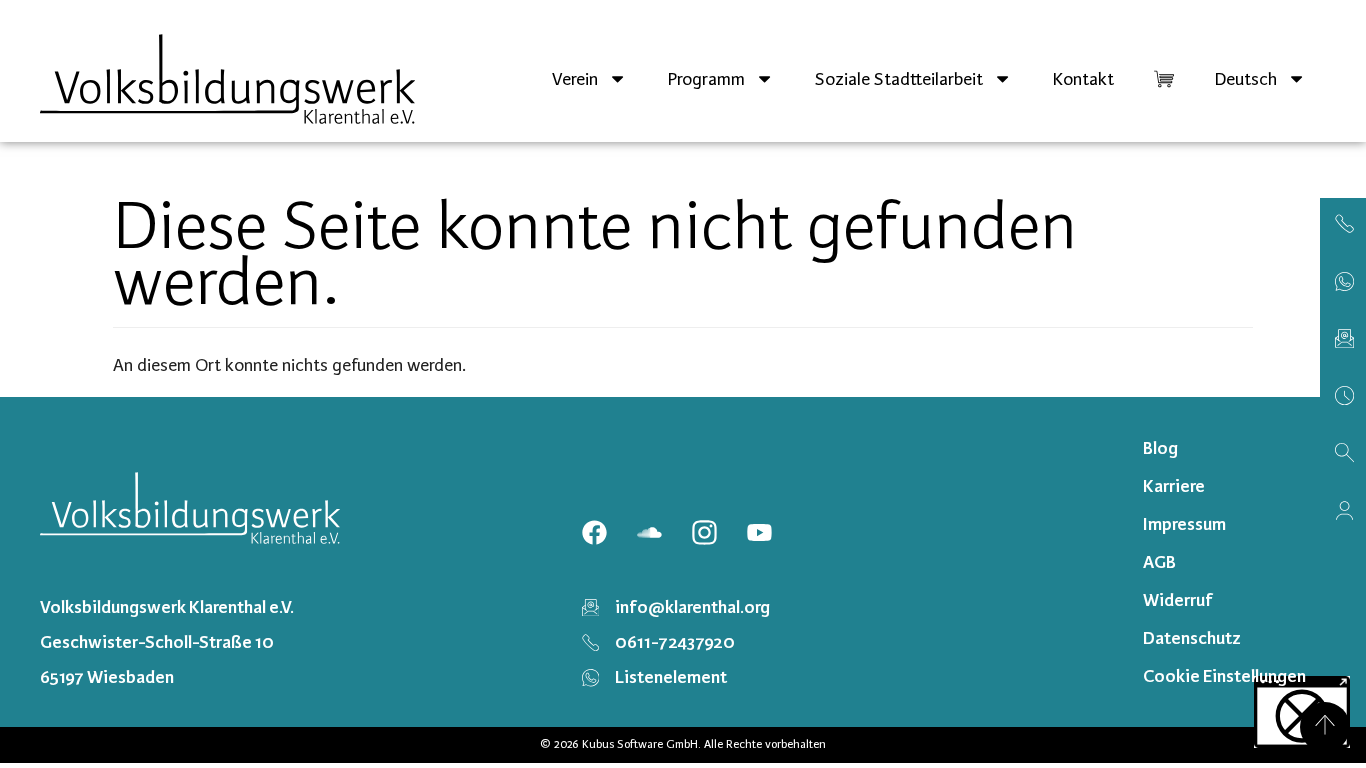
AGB (1159, 562)
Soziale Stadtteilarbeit (899, 79)
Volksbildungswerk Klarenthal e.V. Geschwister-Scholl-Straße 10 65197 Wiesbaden (167, 642)
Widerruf (1178, 600)
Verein (575, 79)
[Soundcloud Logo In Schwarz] (649, 533)
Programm (706, 79)
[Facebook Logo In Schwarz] (594, 533)
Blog (1160, 448)
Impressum (1184, 524)
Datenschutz (1192, 638)
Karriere (1174, 486)
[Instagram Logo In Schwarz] (704, 533)
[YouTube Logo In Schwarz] (759, 533)
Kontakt (1083, 79)
